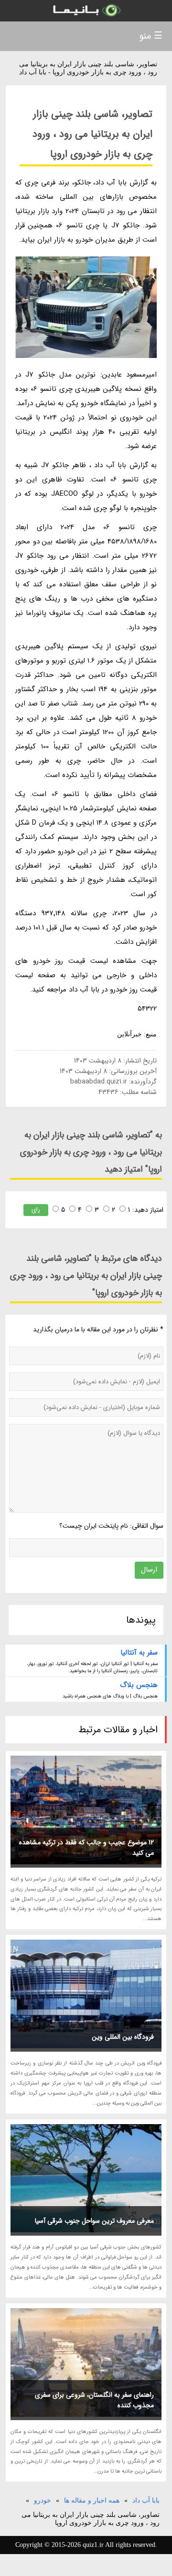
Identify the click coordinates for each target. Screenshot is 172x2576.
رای (36, 1210)
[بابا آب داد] (86, 11)
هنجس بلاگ (139, 1685)
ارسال (149, 1570)
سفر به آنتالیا (139, 1653)
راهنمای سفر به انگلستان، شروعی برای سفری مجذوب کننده (94, 2400)
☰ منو (151, 36)
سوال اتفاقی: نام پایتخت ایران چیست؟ (111, 1526)
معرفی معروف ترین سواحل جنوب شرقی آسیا (94, 2221)
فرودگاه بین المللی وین (123, 2037)
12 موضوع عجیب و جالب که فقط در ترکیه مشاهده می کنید (86, 1848)
